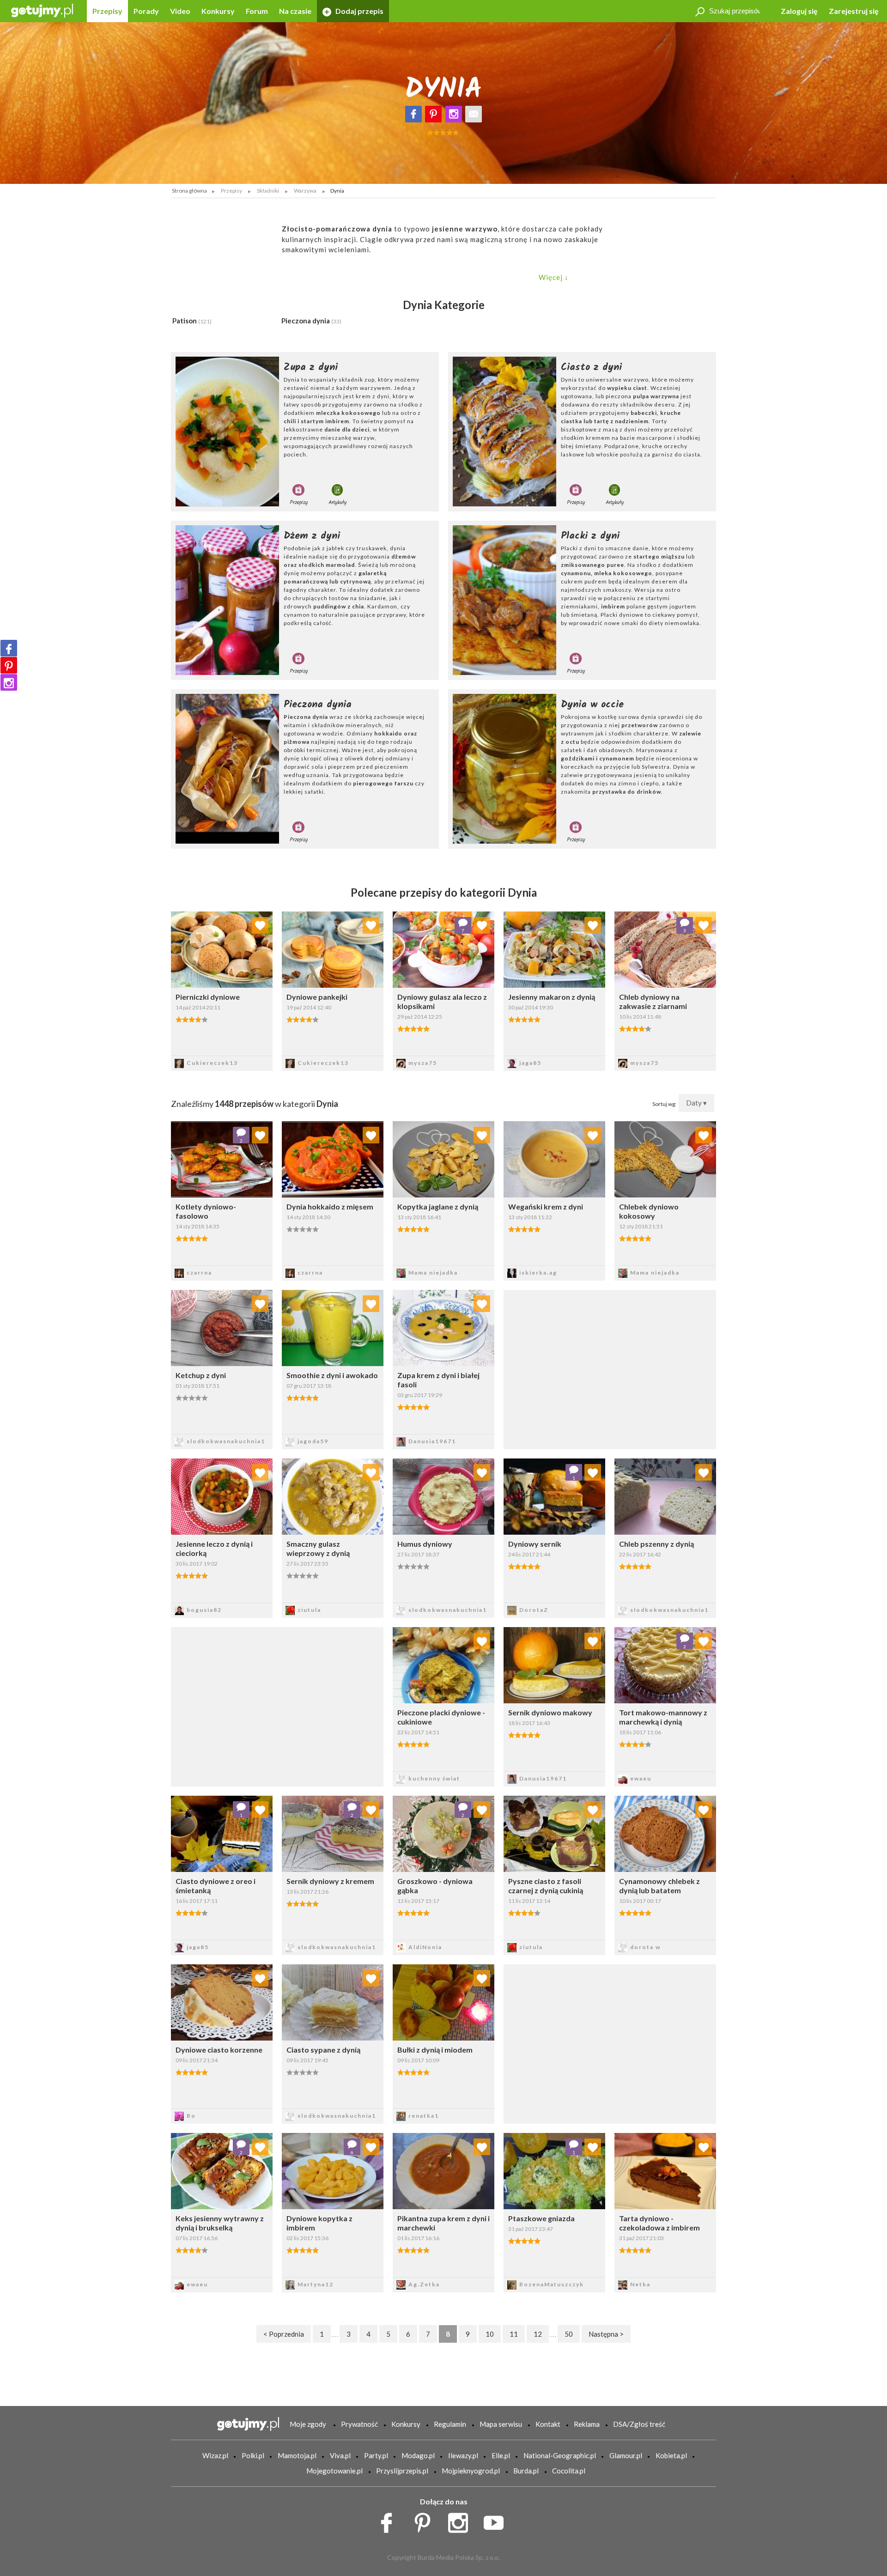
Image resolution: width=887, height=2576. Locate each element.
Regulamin (450, 2424)
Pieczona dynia (311, 321)
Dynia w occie (592, 705)
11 (514, 2334)
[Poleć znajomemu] (474, 114)
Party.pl (376, 2455)
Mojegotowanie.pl (334, 2471)
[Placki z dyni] (504, 600)
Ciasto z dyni (591, 367)
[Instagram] (454, 114)
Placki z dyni (590, 536)
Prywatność (359, 2424)
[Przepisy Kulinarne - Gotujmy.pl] (42, 10)
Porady (146, 11)
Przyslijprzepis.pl (402, 2471)
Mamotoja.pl (297, 2455)
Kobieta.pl (671, 2455)
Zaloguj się (799, 11)
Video (180, 11)
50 (569, 2334)
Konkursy (218, 11)
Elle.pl (501, 2455)
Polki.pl (253, 2455)
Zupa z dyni (311, 367)
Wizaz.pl (215, 2455)
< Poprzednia (284, 2334)
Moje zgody (308, 2424)
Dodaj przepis (359, 11)
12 (538, 2334)
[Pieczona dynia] (227, 769)
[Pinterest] (433, 114)
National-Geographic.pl (560, 2455)
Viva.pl (340, 2455)
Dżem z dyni (312, 536)
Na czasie (295, 11)
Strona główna (189, 191)
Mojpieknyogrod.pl (471, 2471)
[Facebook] (413, 114)
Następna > (606, 2334)
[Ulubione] (260, 925)
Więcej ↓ (554, 277)
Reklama (587, 2424)
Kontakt (548, 2424)
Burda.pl (526, 2471)
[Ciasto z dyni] (504, 431)
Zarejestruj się (854, 11)
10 (490, 2334)
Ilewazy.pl (463, 2455)
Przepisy (107, 11)
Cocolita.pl (569, 2471)
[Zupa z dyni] (227, 431)
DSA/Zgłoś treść (639, 2424)
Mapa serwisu (501, 2424)
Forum (257, 11)
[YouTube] (497, 2521)
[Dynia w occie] (504, 769)
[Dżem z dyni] (227, 600)
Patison (192, 321)
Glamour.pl (626, 2455)
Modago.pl (418, 2455)
